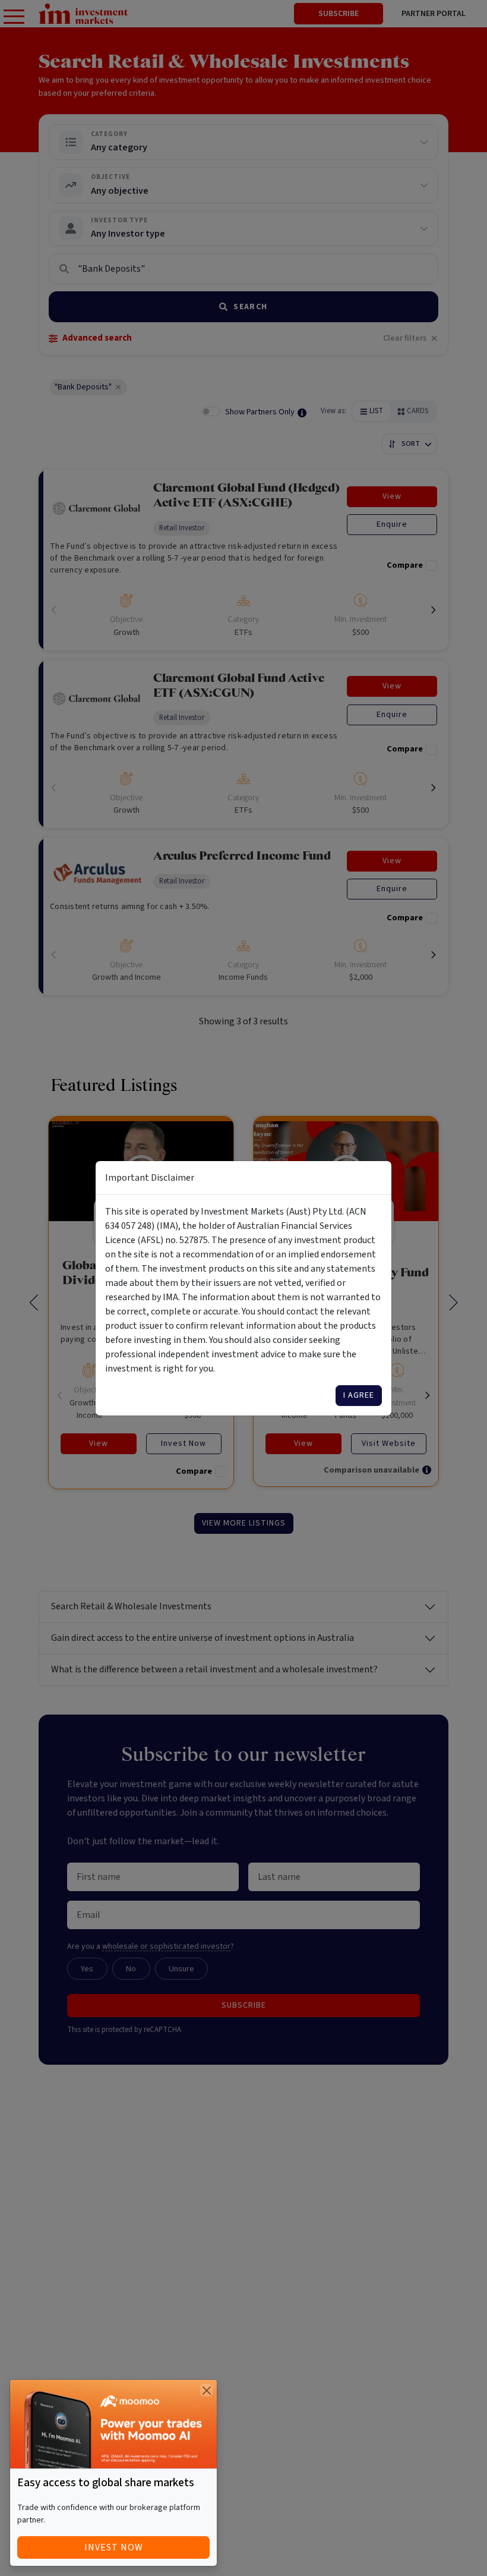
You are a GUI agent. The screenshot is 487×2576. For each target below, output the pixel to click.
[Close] (206, 2390)
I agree (359, 1395)
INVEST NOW (114, 2547)
